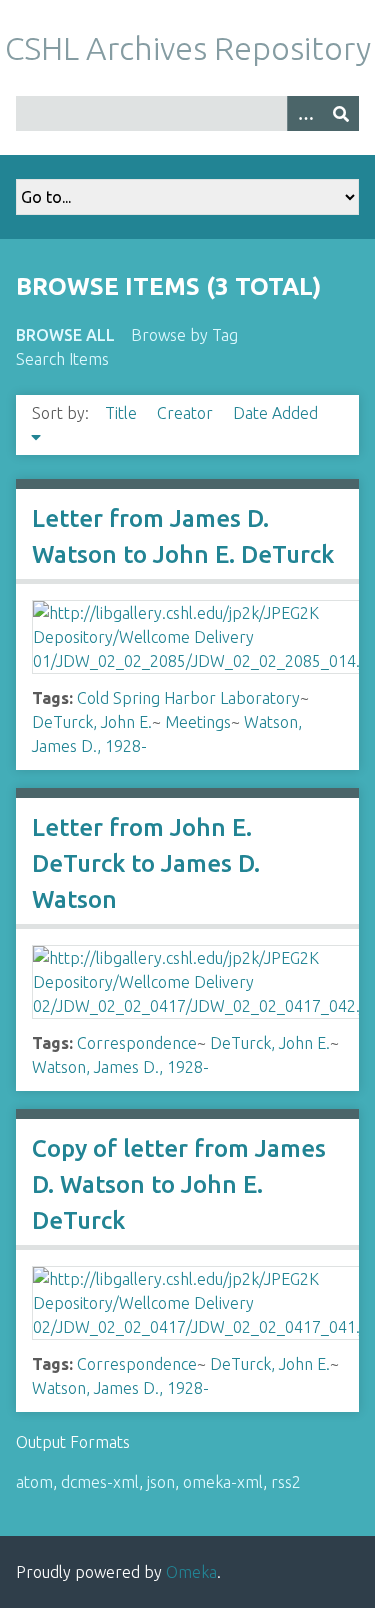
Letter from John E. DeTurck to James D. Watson (146, 863)
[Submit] (341, 113)
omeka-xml (223, 1482)
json (161, 1482)
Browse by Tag (184, 335)
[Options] (305, 113)
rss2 (286, 1482)
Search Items (62, 359)
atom (34, 1482)
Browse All (65, 335)
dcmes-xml (100, 1482)
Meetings (198, 722)
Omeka (191, 1572)
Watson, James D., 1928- (120, 1067)
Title (123, 413)
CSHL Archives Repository (188, 48)
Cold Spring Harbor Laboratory (188, 698)
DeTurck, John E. (92, 722)
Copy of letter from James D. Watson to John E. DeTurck (179, 1184)
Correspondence (137, 1043)
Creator (187, 413)
